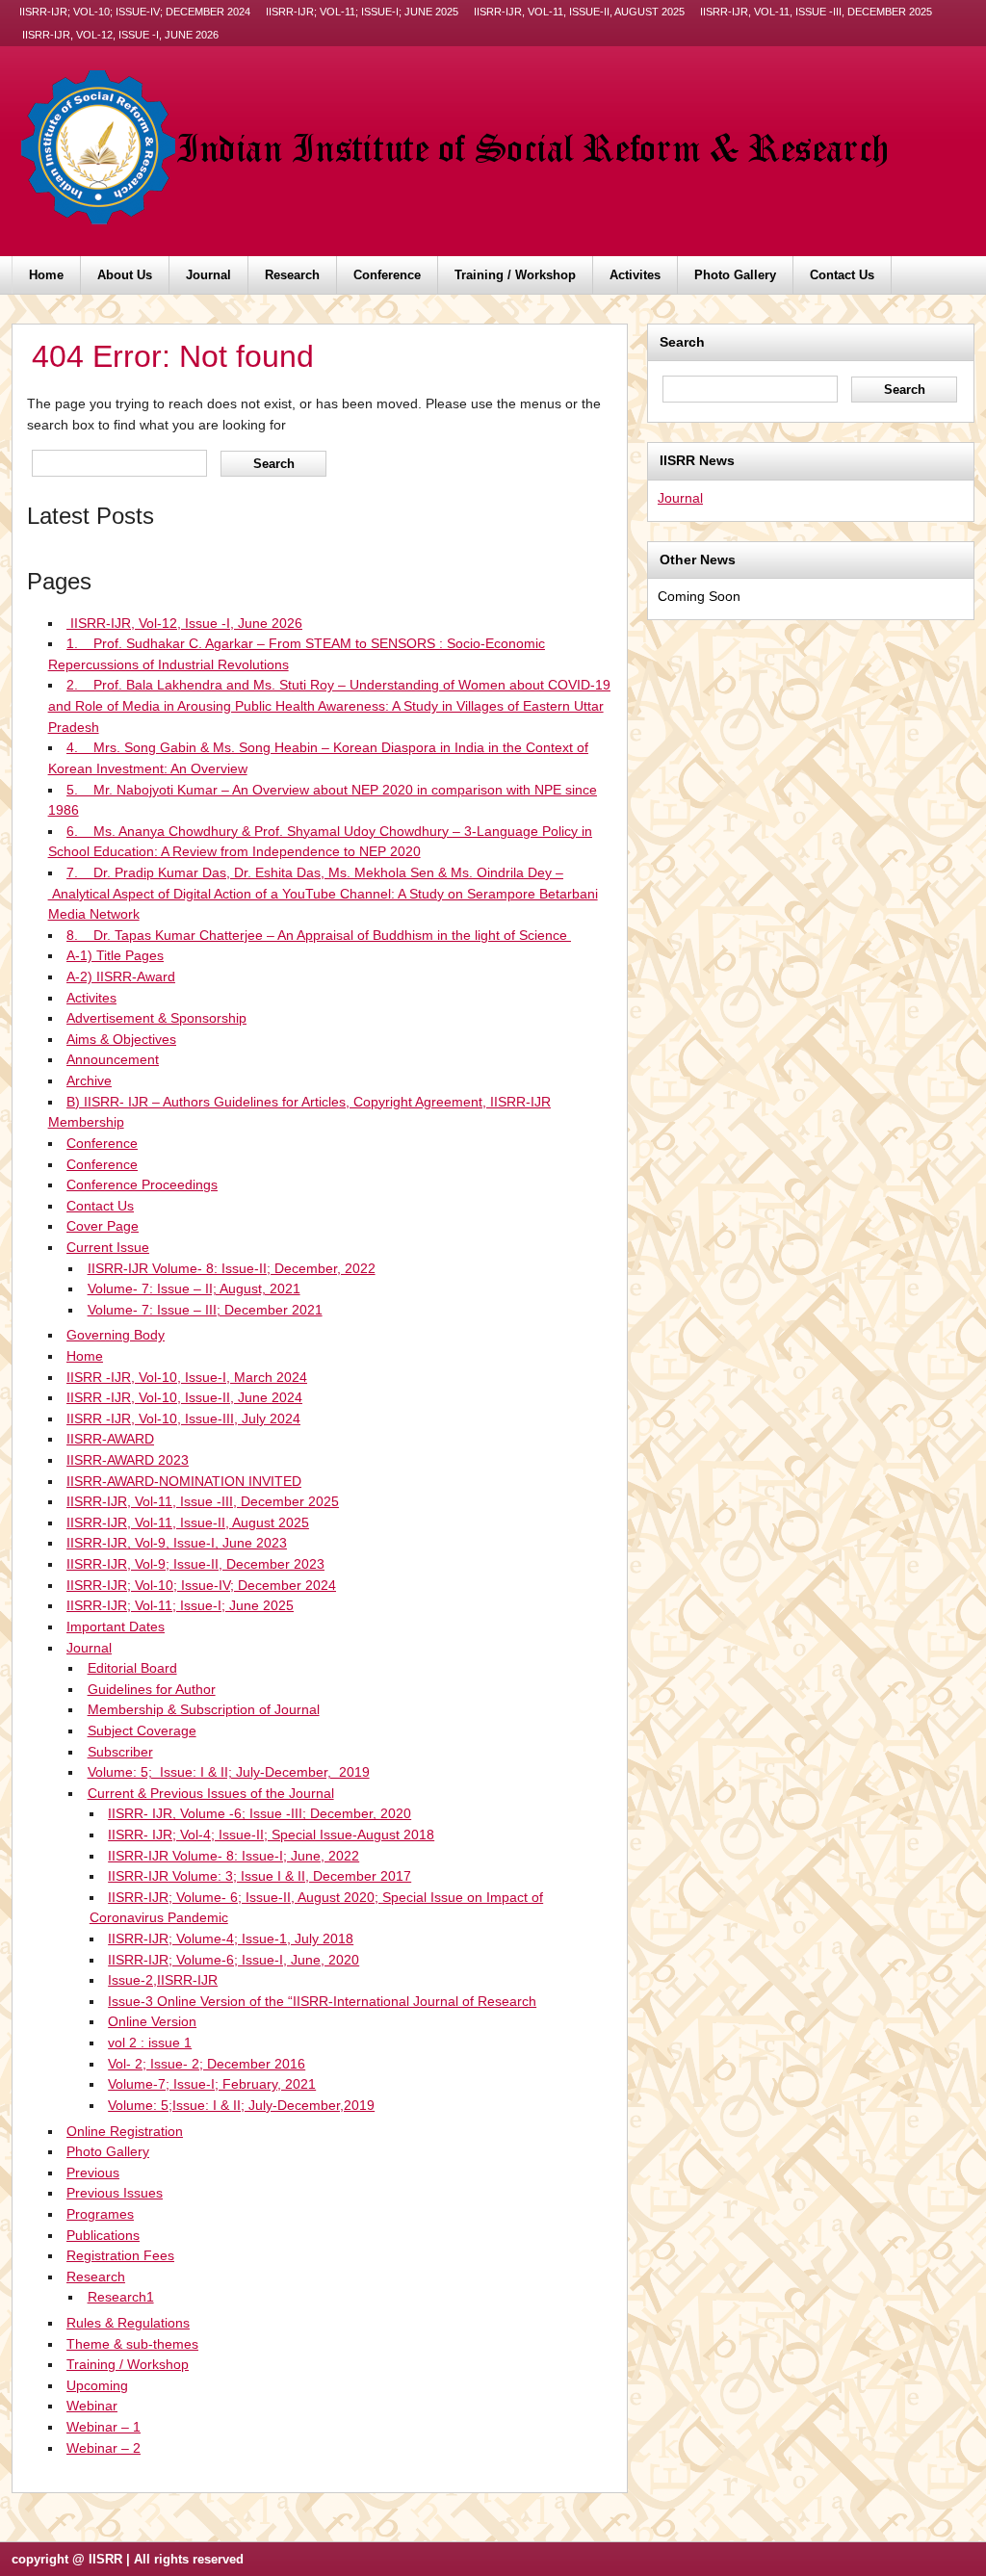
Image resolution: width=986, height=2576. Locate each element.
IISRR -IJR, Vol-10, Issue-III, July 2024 (183, 1418)
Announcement (113, 1059)
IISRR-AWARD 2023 (128, 1460)
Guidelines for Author (152, 1689)
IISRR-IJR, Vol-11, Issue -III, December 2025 (816, 12)
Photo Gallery (735, 275)
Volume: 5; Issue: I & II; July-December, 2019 (229, 1772)
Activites (635, 275)
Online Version (152, 2021)
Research (292, 275)
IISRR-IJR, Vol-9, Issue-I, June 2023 (177, 1543)
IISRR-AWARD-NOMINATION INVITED (184, 1481)
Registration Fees (120, 2255)
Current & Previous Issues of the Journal (211, 1793)
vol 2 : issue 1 (150, 2043)
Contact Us (842, 275)
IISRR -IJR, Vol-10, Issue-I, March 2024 (187, 1377)
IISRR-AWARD (110, 1439)
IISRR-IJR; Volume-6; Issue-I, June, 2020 (234, 1960)
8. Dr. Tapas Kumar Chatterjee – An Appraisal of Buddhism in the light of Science (319, 935)
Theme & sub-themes (132, 2344)
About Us (125, 275)
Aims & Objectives (121, 1039)
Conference (387, 275)
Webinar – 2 (104, 2448)
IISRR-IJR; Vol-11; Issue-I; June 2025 (362, 12)
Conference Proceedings (142, 1184)
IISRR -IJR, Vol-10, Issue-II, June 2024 (184, 1397)
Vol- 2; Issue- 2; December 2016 (207, 2064)
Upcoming (97, 2385)
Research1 (121, 2297)
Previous (93, 2173)
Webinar (92, 2406)
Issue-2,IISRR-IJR (163, 1980)
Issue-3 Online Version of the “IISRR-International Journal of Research (322, 2001)
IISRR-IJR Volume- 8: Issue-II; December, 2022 (232, 1268)
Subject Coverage (142, 1730)
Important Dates (116, 1626)
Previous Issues (115, 2193)
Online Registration (125, 2131)
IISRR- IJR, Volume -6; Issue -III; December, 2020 (259, 1813)
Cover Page (103, 1226)
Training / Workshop (515, 275)
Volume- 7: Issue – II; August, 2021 (194, 1288)
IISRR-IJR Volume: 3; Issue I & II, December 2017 (259, 1876)
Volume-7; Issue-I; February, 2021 (212, 2084)
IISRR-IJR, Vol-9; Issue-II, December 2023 (195, 1564)
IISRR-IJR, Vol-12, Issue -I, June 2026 (119, 35)
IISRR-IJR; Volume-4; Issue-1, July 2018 (231, 1939)
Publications (103, 2235)
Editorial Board (132, 1668)
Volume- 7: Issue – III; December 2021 (205, 1310)
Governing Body (116, 1335)
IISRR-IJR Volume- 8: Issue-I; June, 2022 (234, 1856)
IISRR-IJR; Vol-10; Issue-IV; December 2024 (135, 12)
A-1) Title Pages (115, 955)
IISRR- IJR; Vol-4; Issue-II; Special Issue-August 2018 (271, 1834)
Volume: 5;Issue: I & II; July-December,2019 (241, 2105)
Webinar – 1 (104, 2427)
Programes (100, 2214)
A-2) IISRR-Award (121, 976)
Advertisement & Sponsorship (156, 1018)
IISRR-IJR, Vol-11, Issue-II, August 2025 (579, 12)
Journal (208, 275)
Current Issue (108, 1247)
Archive (89, 1080)
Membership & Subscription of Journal (204, 1709)
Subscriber (120, 1752)
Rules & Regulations (128, 2323)
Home (46, 275)
